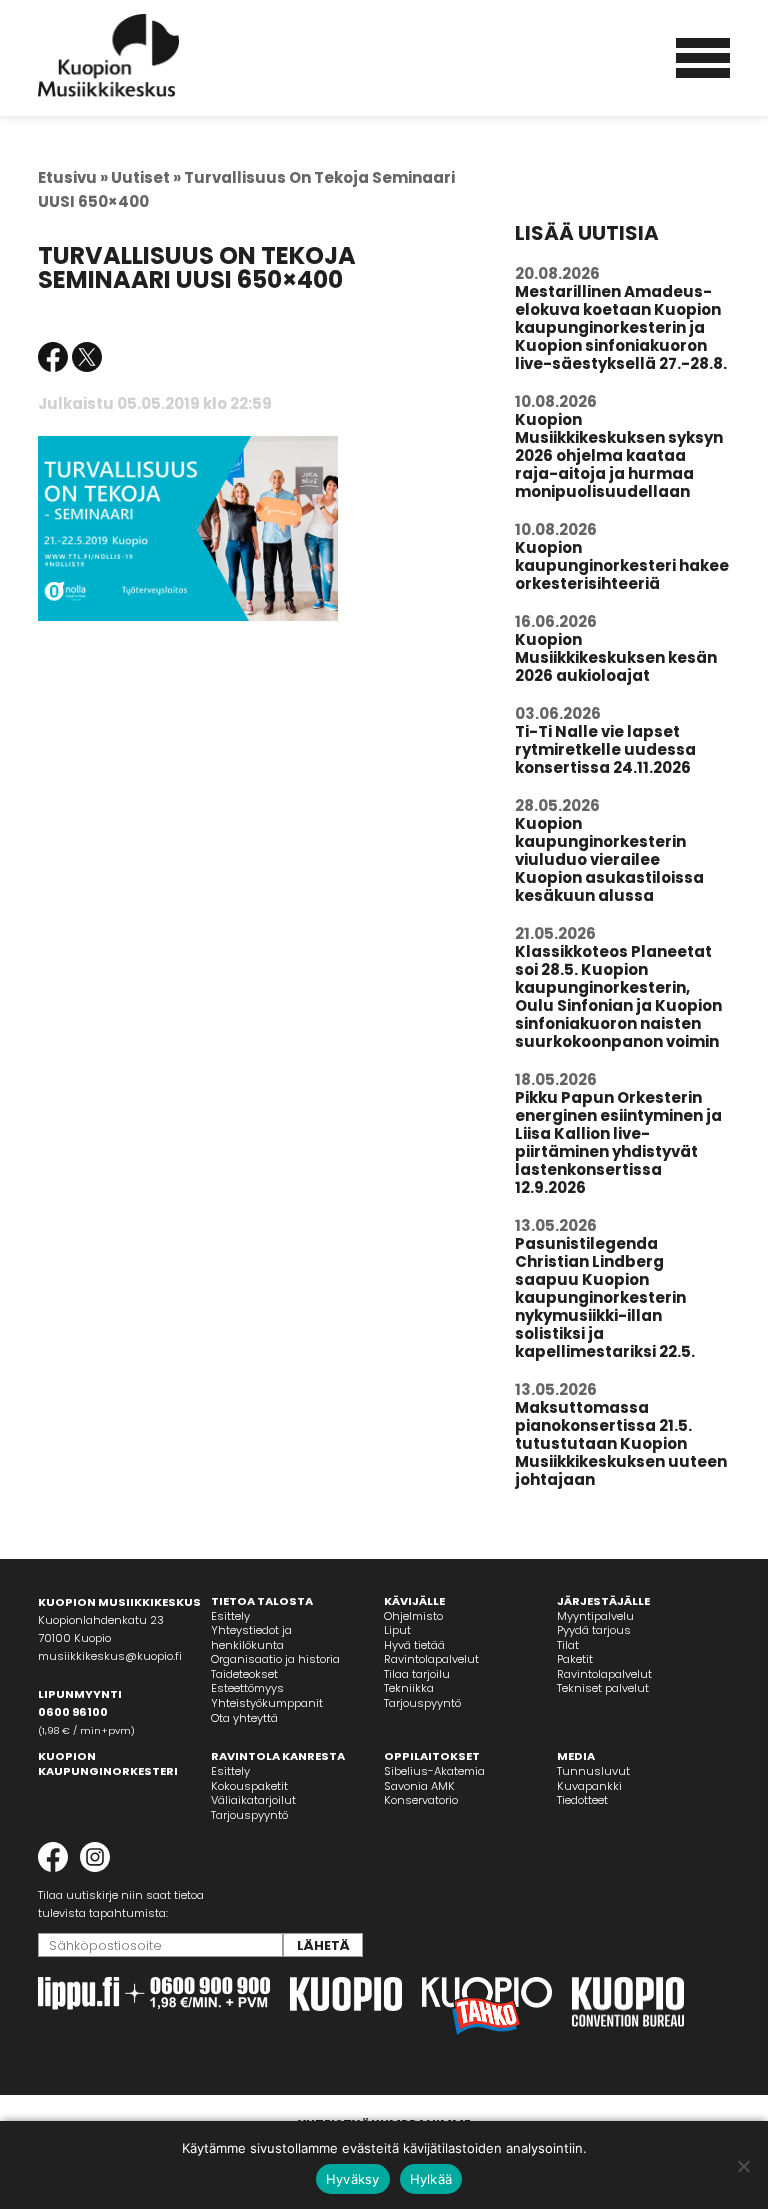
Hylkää (431, 2179)
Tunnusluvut (593, 1771)
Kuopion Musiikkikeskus (109, 55)
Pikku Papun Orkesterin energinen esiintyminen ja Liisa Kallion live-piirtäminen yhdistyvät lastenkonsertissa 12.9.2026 (618, 1142)
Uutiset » (146, 177)
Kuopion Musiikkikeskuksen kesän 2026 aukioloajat (616, 657)
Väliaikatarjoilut (253, 1800)
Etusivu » (73, 177)
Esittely (230, 1616)
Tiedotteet (582, 1800)
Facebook (53, 357)
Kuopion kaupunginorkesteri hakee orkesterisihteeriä (622, 565)
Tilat (568, 1645)
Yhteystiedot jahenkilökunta (251, 1637)
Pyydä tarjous (594, 1630)
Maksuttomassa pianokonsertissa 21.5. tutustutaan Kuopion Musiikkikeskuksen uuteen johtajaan (621, 1443)
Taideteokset (244, 1674)
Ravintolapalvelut (431, 1659)
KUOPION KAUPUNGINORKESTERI (108, 1763)
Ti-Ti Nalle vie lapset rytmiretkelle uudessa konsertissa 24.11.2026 (605, 749)
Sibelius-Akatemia (434, 1771)
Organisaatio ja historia (275, 1659)
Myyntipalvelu (595, 1616)
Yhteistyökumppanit (267, 1703)
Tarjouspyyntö (422, 1703)
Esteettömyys (247, 1688)
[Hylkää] (743, 2166)
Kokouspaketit (249, 1786)
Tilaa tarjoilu (417, 1674)
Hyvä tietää (414, 1645)
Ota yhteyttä (244, 1718)
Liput (397, 1630)
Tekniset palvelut (603, 1688)
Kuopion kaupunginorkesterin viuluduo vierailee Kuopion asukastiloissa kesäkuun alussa (609, 859)
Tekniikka (409, 1688)
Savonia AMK (419, 1786)
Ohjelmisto (413, 1616)
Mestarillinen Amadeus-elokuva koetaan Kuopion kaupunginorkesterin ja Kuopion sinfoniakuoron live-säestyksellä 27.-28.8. (621, 327)
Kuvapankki (589, 1786)
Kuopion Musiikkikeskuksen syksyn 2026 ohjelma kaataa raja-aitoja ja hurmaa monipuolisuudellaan (619, 455)
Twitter (87, 357)
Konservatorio (421, 1800)
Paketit (575, 1659)
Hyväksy (353, 2179)
